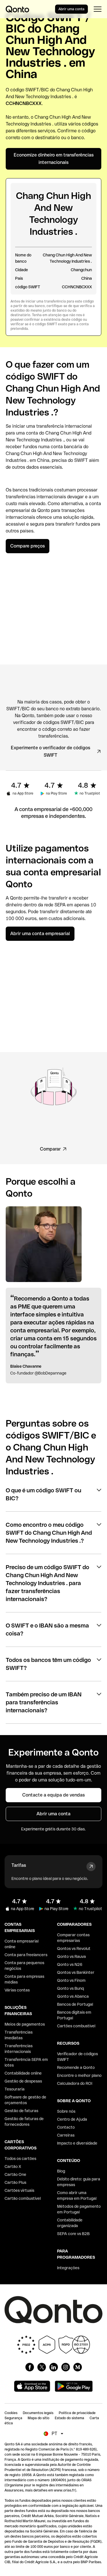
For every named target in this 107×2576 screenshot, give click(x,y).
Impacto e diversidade (77, 2143)
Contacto (66, 2127)
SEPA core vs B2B (73, 2234)
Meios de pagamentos (25, 2024)
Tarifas (19, 1865)
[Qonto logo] (17, 9)
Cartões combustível (76, 2026)
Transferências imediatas (19, 2035)
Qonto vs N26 (70, 1964)
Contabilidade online (23, 2073)
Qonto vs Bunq (70, 1988)
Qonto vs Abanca (73, 1996)
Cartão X (13, 2166)
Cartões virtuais (19, 2190)
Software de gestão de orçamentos (25, 2100)
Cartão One (15, 2174)
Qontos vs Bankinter (76, 1972)
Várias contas (17, 1990)
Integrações (68, 2268)
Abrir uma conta (71, 9)
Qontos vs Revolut (74, 1949)
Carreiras (66, 2135)
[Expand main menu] (97, 9)
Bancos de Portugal (75, 2004)
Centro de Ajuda (72, 2119)
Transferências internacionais (19, 2049)
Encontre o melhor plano (79, 2075)
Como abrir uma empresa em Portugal (77, 2196)
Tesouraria (15, 2089)
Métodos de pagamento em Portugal (79, 2209)
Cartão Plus (15, 2182)
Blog (61, 2171)
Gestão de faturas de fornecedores (24, 2122)
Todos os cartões (20, 2159)
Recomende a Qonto (76, 2067)
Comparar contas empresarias (73, 1938)
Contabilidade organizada (70, 2223)
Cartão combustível (23, 2198)
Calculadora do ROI (75, 2083)
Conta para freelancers (26, 1955)
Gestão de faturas (21, 2111)
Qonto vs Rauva (71, 1956)
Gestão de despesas (23, 2081)
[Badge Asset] (30, 2367)
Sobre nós (66, 2111)
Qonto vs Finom (71, 1980)
